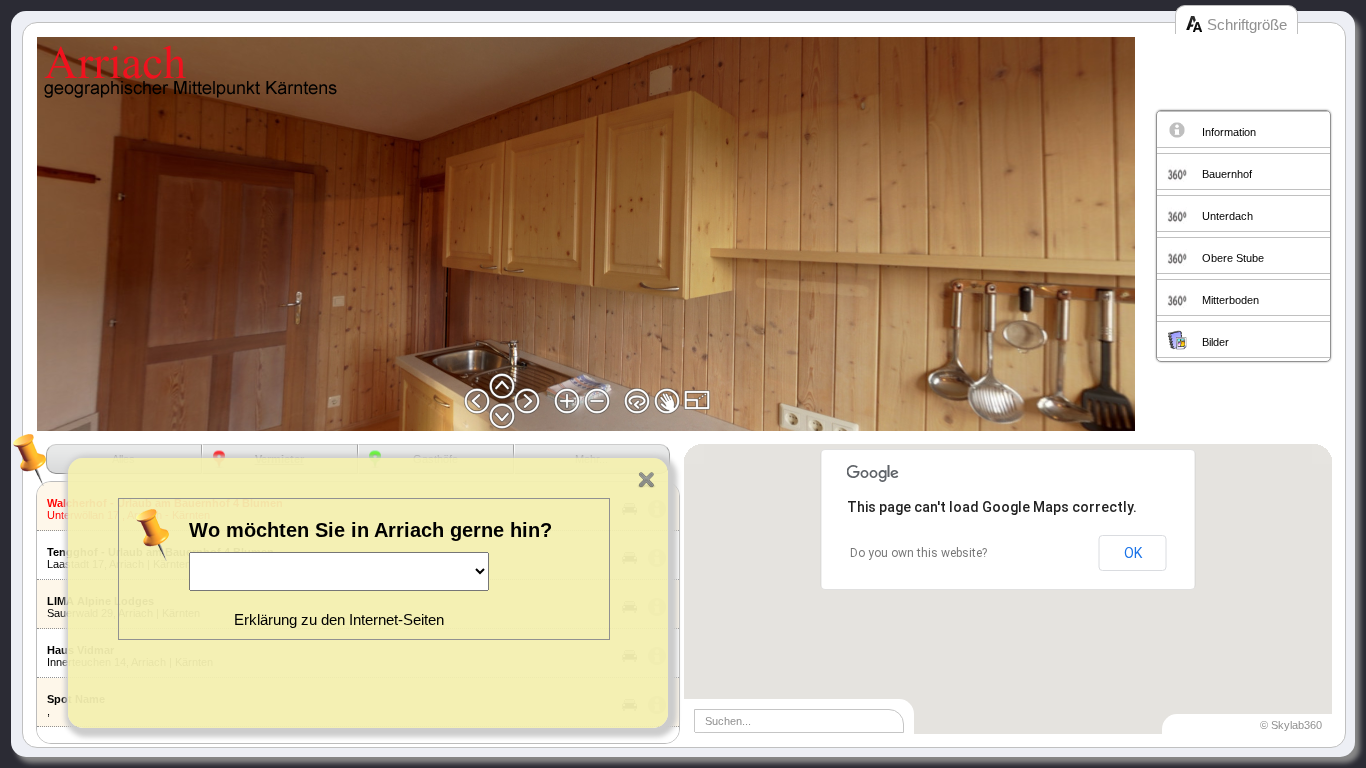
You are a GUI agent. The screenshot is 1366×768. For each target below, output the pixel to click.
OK (1133, 553)
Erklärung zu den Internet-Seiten (339, 619)
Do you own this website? (918, 553)
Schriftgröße (1247, 24)
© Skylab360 (1291, 725)
